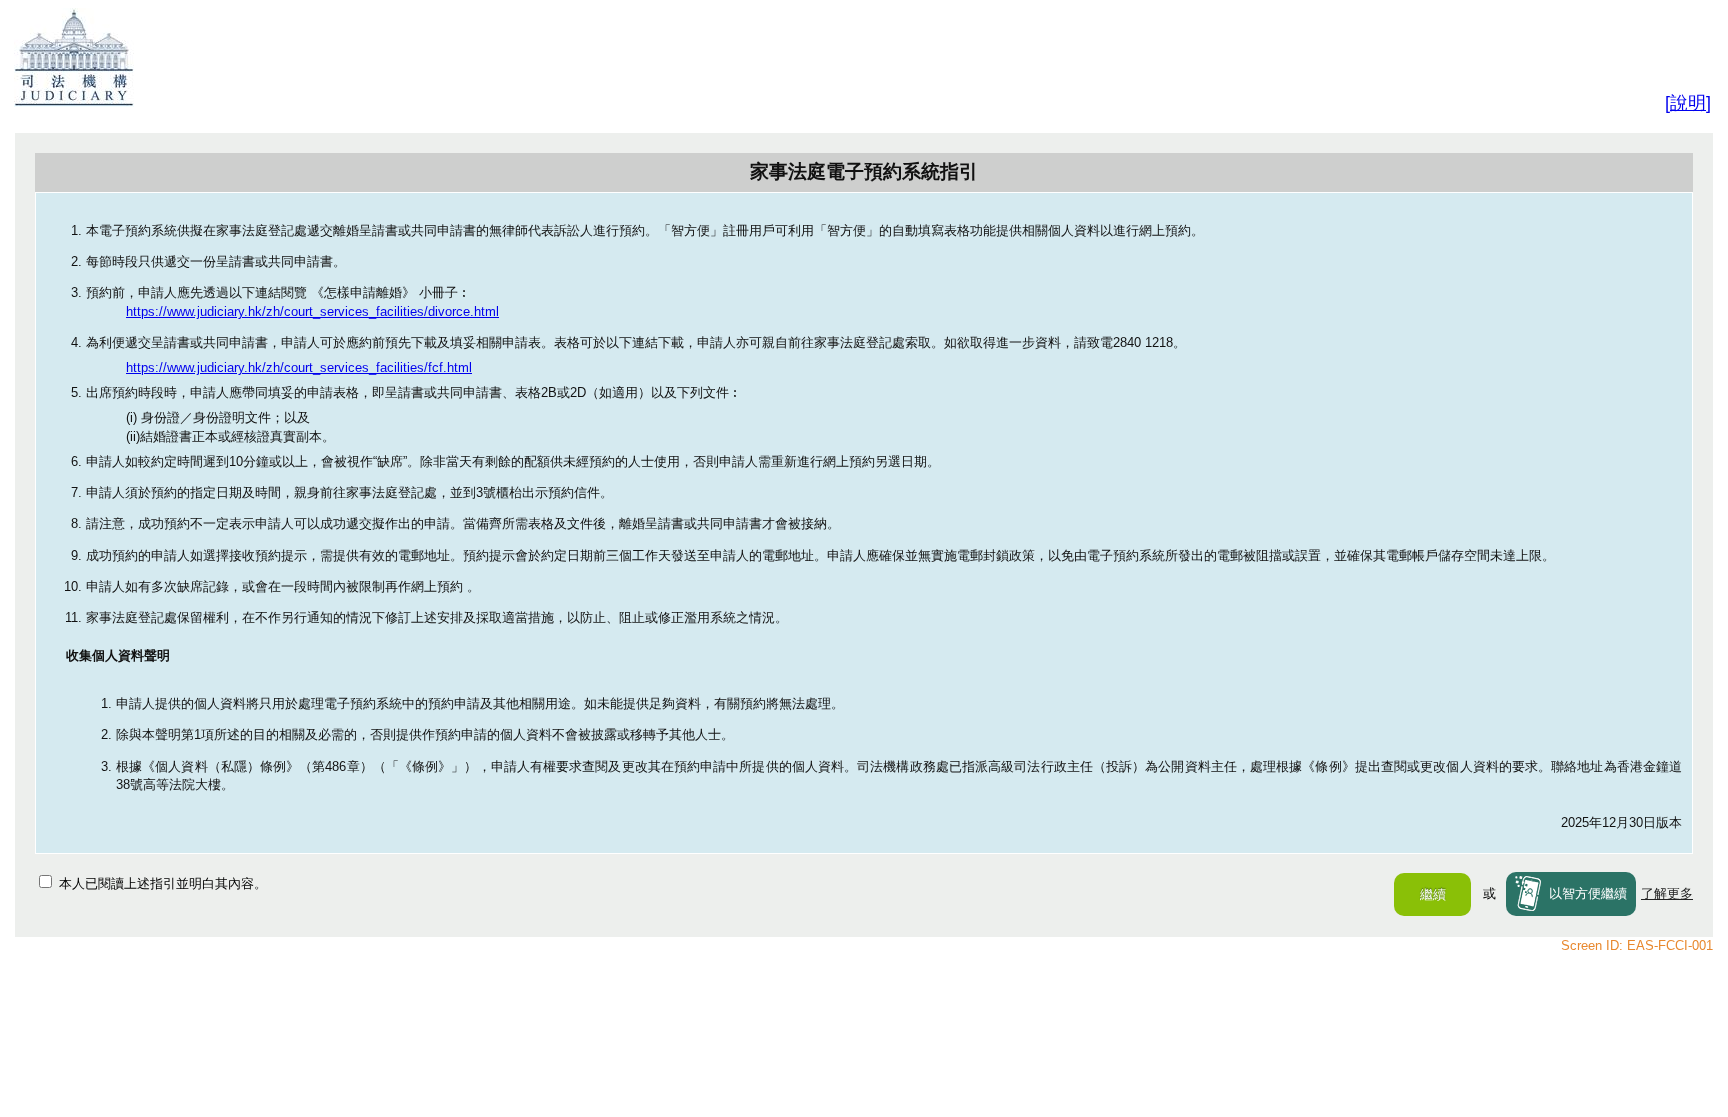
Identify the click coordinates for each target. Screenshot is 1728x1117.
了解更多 (1667, 893)
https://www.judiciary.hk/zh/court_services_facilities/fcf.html (299, 367)
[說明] (1688, 103)
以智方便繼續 (1588, 893)
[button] (1432, 894)
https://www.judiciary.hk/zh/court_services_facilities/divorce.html (312, 311)
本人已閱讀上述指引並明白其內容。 (163, 883)
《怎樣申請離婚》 (365, 292)
